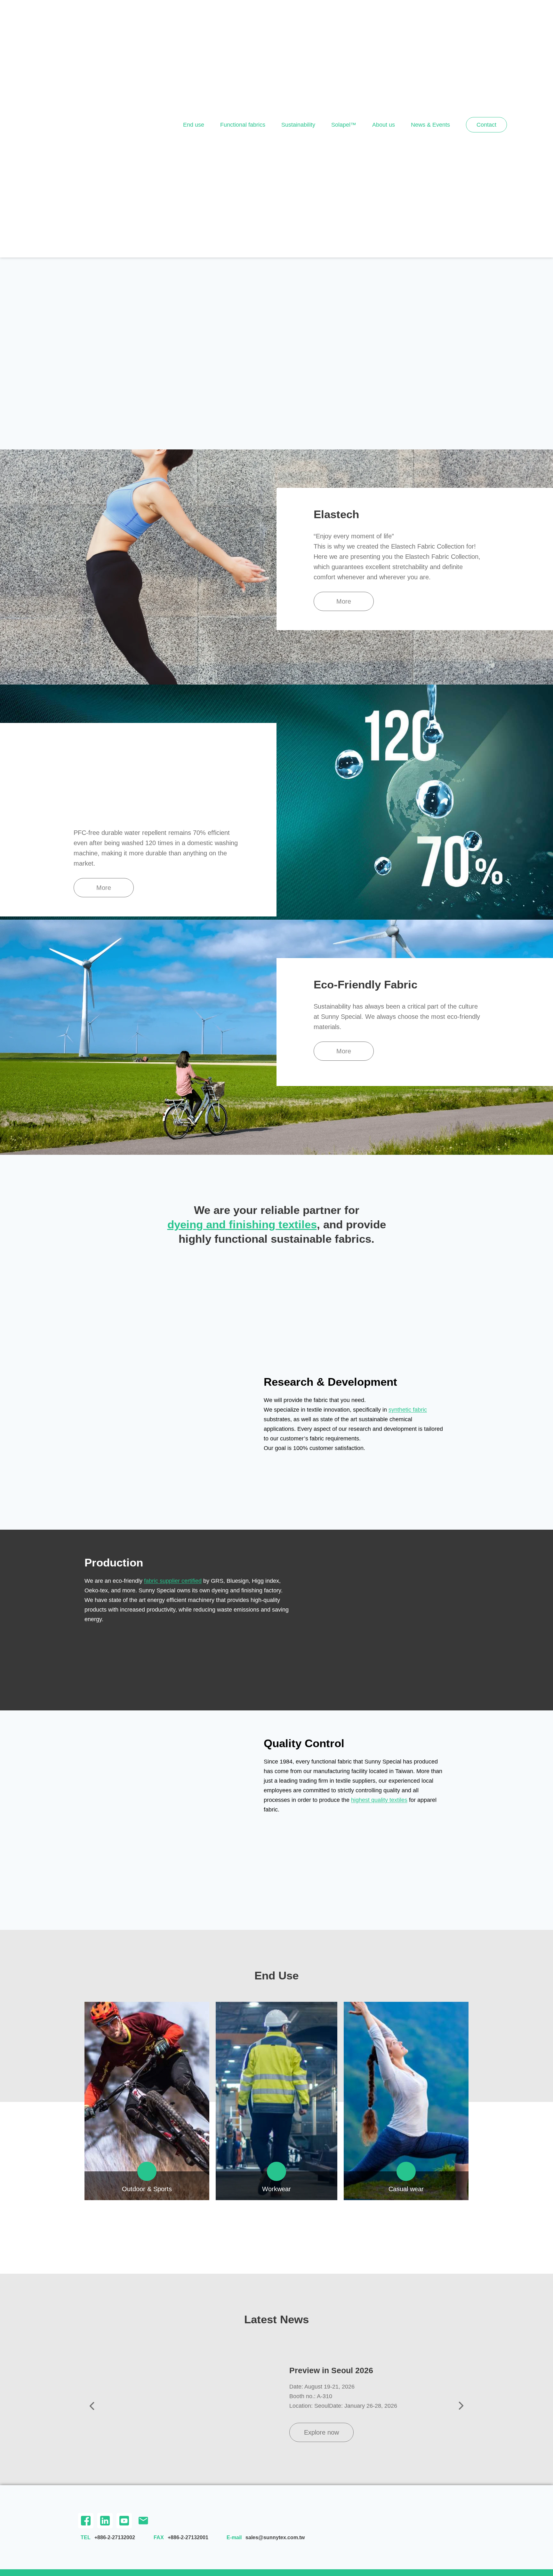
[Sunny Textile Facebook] (86, 2521)
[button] (344, 601)
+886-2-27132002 (115, 2537)
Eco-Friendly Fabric (365, 984)
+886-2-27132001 (188, 2537)
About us (384, 125)
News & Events (430, 125)
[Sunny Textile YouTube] (124, 2521)
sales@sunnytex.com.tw (275, 2537)
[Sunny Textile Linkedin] (105, 2521)
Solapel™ (344, 125)
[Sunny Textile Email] (143, 2521)
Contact (486, 125)
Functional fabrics (243, 125)
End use (194, 125)
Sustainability (298, 125)
